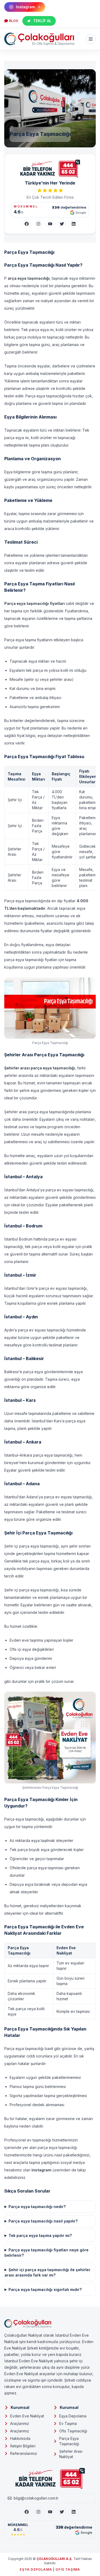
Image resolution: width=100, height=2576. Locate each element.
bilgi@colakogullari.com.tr (36, 2498)
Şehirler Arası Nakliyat (71, 2454)
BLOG (14, 21)
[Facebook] (27, 224)
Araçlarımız (20, 2423)
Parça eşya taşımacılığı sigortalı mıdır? (45, 2289)
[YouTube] (50, 224)
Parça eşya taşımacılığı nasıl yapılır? (43, 2221)
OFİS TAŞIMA (68, 2569)
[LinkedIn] (74, 224)
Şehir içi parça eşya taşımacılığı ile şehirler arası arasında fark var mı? (47, 2272)
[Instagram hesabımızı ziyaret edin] (50, 2569)
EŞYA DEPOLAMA (36, 2569)
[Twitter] (62, 224)
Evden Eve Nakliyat (27, 2416)
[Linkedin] (74, 2512)
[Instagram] (38, 224)
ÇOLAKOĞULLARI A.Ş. (55, 2559)
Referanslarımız (24, 2453)
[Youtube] (50, 2512)
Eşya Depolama (73, 2416)
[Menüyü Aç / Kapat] (91, 39)
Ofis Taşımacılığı (73, 2431)
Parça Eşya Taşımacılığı (69, 2441)
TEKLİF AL (42, 21)
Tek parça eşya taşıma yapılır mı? (40, 2235)
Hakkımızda (20, 2438)
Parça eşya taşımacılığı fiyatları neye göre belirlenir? (47, 2253)
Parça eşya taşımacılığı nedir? (37, 2207)
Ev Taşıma (68, 2423)
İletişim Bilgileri (23, 2446)
